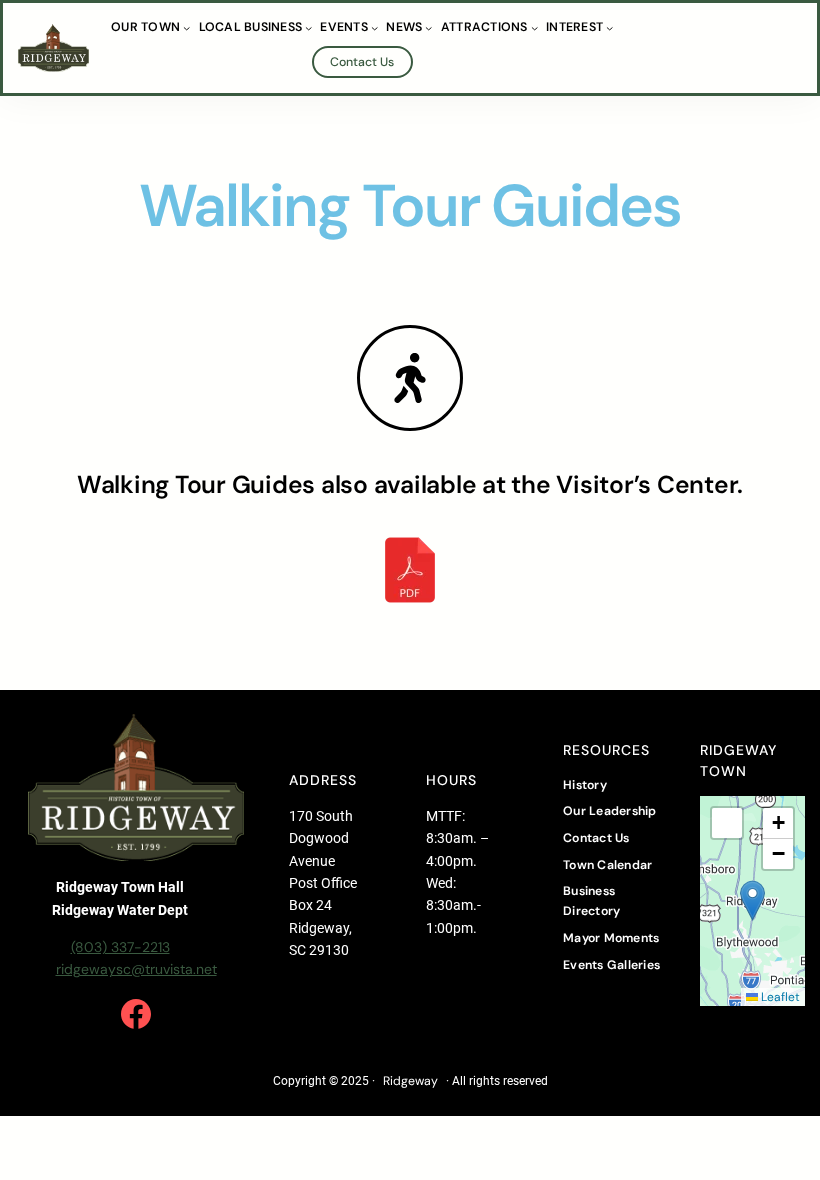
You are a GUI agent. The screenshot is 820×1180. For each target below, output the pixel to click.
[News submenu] (428, 27)
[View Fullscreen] (727, 823)
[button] (752, 900)
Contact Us (362, 62)
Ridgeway (410, 1081)
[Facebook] (136, 1014)
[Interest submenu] (609, 27)
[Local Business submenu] (308, 27)
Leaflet (779, 997)
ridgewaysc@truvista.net (136, 969)
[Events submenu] (374, 27)
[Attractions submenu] (534, 27)
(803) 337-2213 (120, 947)
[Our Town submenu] (186, 27)
